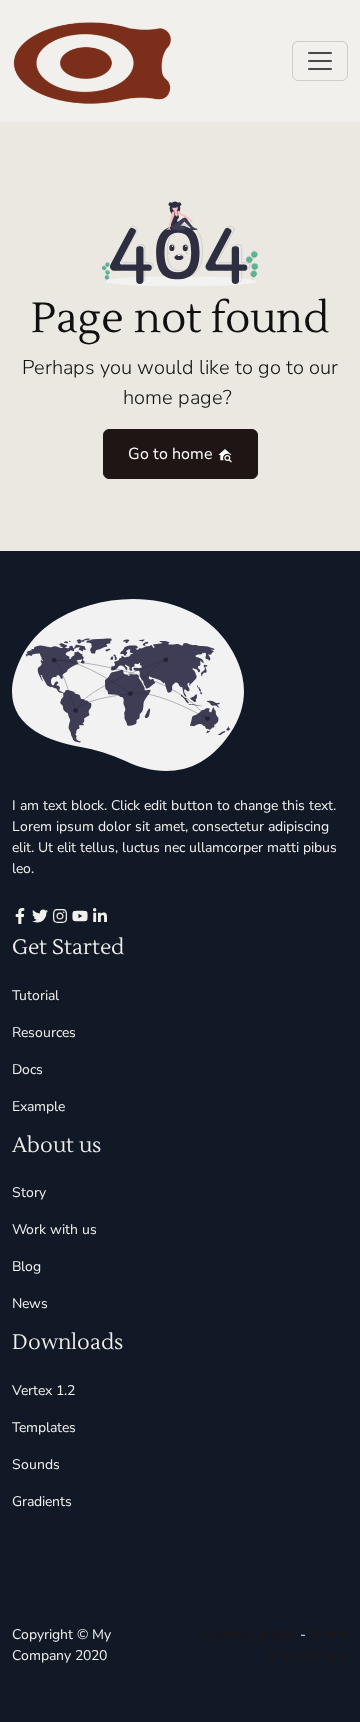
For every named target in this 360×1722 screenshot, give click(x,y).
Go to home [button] (172, 454)
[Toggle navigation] (320, 61)
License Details (249, 1634)
